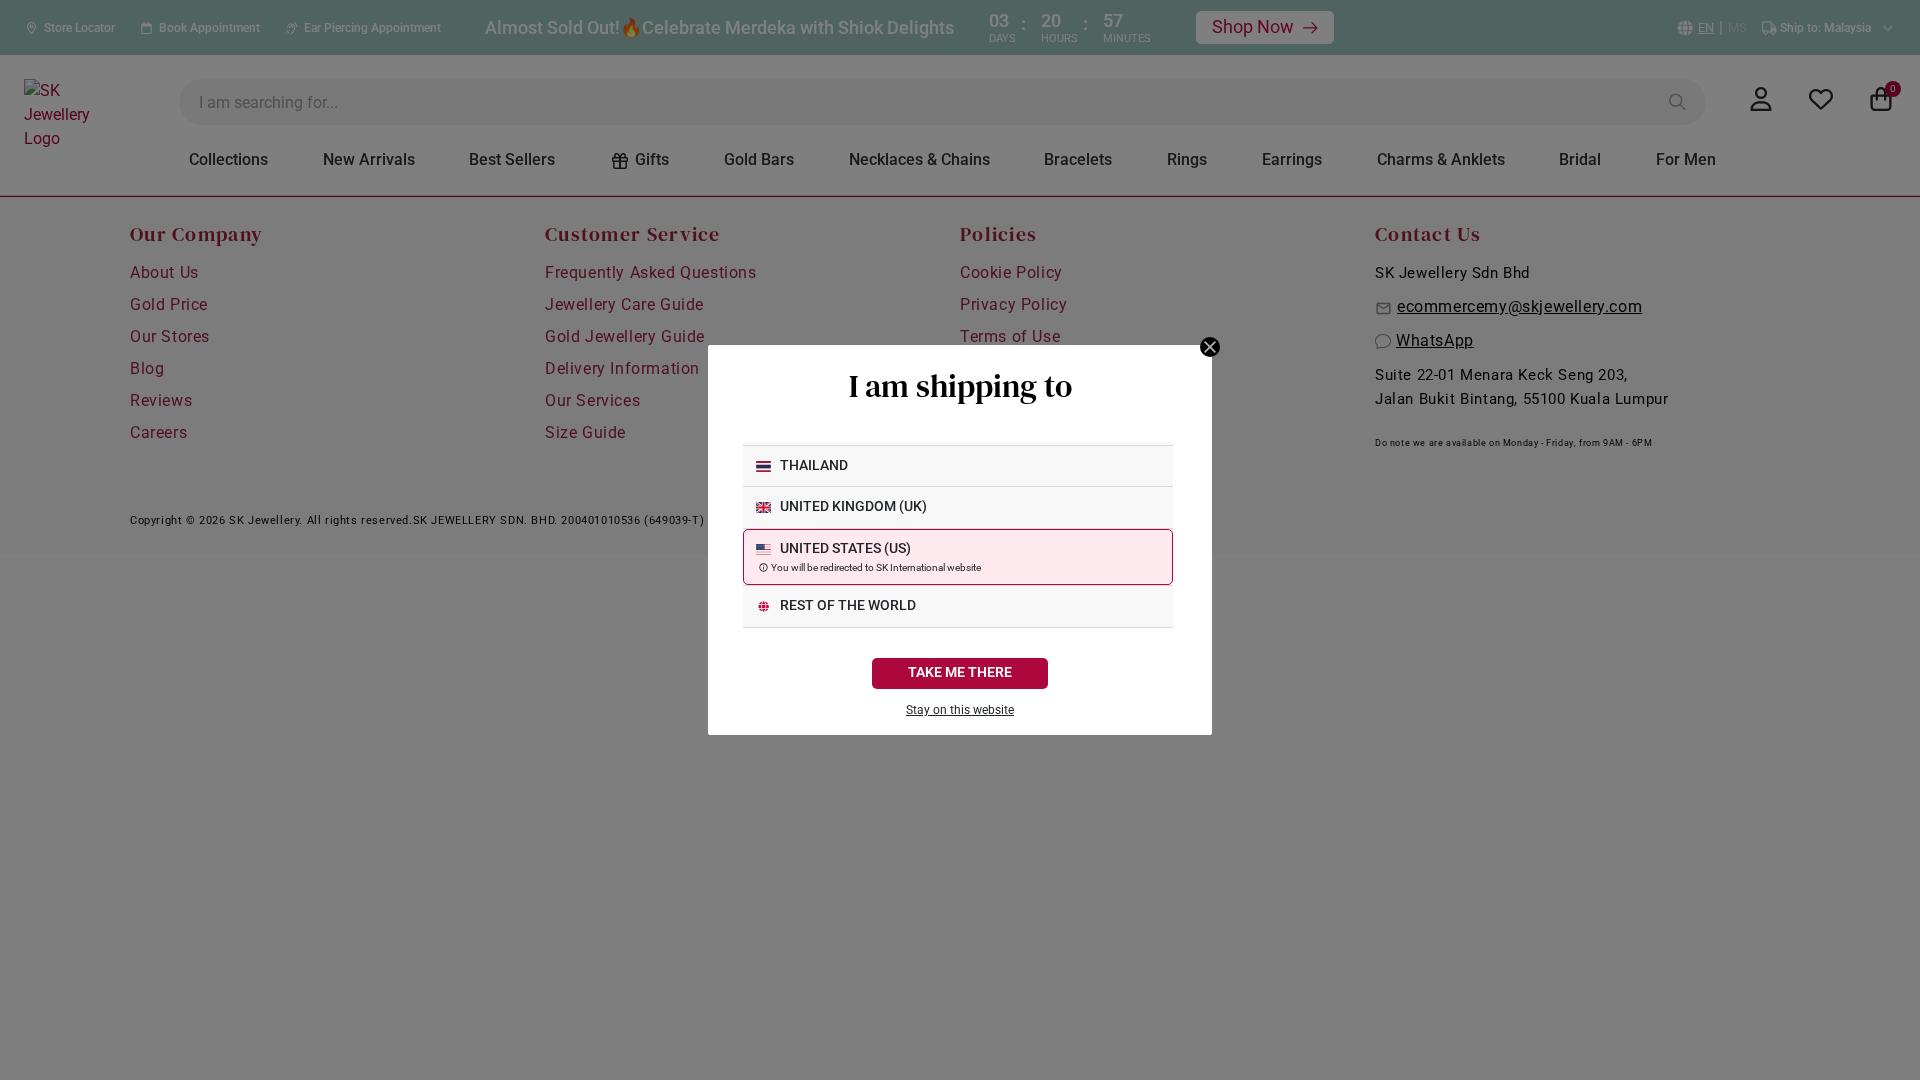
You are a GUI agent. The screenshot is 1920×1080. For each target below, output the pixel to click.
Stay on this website (960, 710)
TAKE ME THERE (960, 672)
